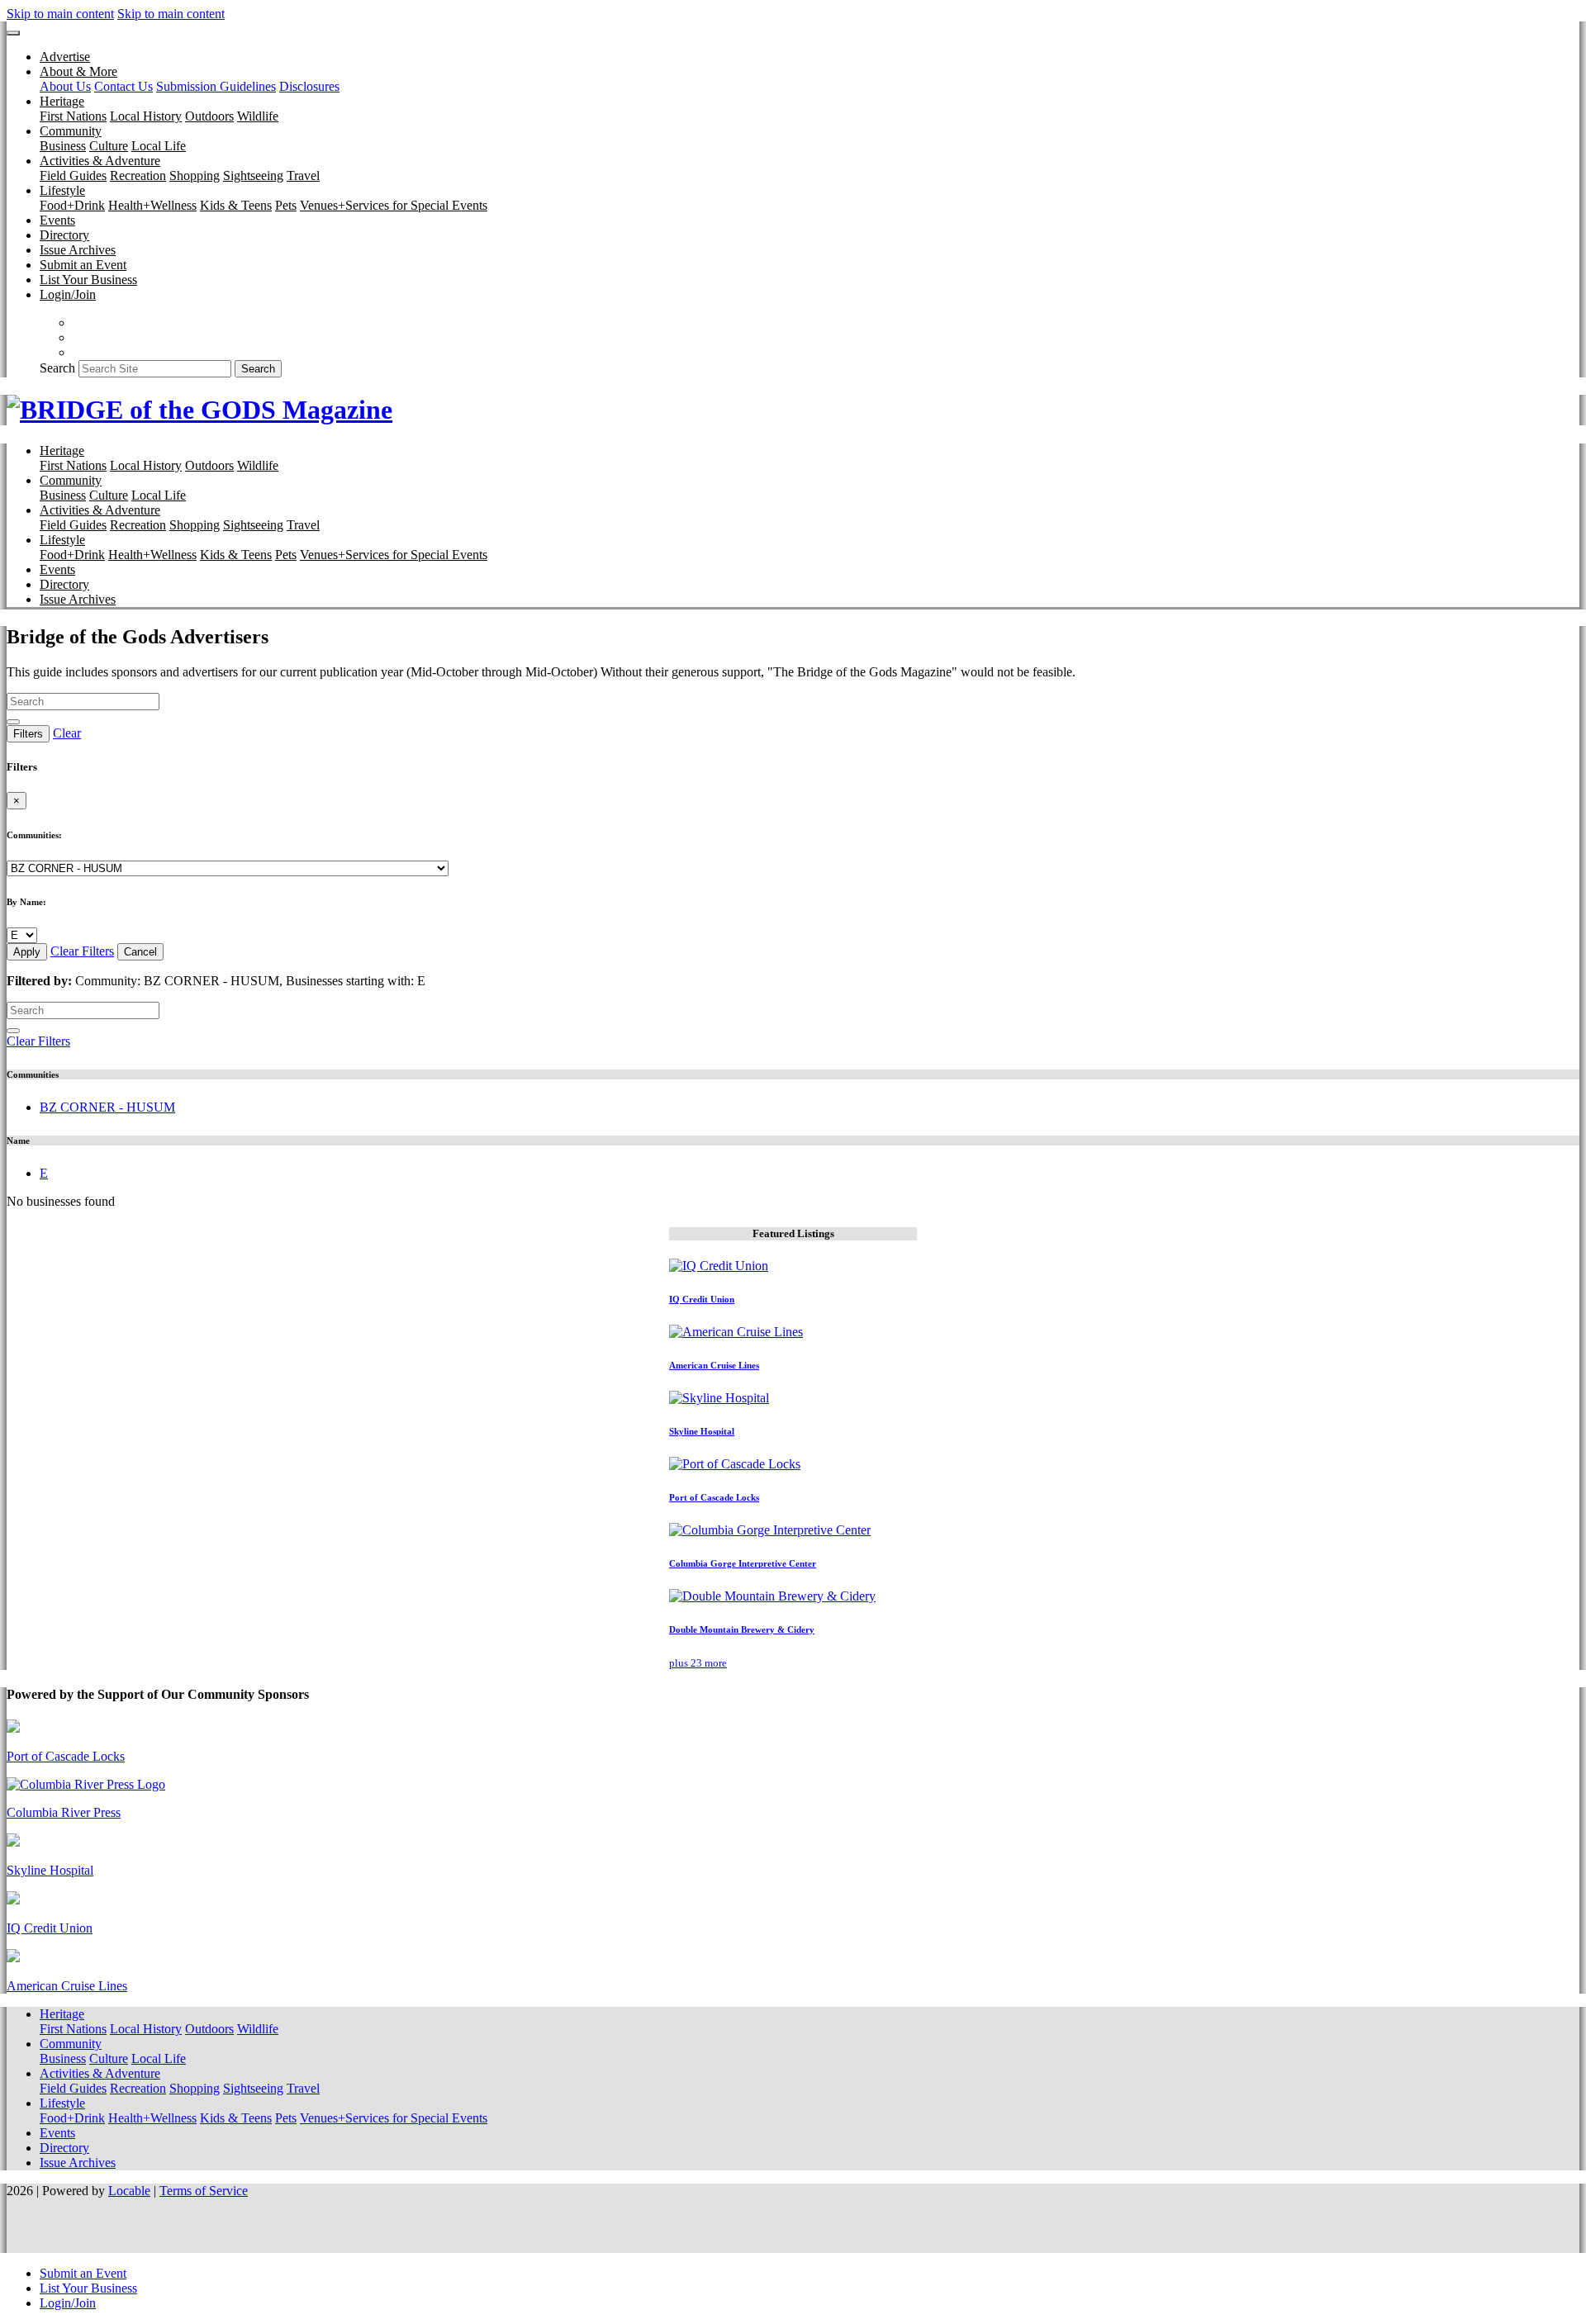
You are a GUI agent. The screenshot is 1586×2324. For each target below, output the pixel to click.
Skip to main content (60, 14)
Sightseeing (253, 175)
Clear (67, 733)
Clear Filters (82, 951)
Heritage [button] (62, 101)
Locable (129, 2191)
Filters (28, 734)
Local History (146, 116)
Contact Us (123, 86)
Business (63, 146)
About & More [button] (78, 71)
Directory (64, 235)
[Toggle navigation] (13, 33)
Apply (27, 952)
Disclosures (309, 86)
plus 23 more (698, 1663)
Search (57, 368)
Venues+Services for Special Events (394, 205)
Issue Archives (78, 250)
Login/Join (68, 294)
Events (57, 220)
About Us (65, 86)
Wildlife (258, 116)
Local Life (159, 146)
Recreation (138, 175)
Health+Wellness (152, 205)
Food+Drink (72, 205)
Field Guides (73, 175)
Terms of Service (204, 2191)
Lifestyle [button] (62, 190)
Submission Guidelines (216, 86)
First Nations (73, 116)
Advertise (65, 57)
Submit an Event (83, 265)
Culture (109, 146)
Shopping (195, 175)
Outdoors (209, 116)
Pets (286, 205)
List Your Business (88, 280)
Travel (303, 175)
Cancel (140, 952)
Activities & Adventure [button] (100, 161)
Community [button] (71, 131)
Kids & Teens (236, 205)
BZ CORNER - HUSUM (107, 1107)
